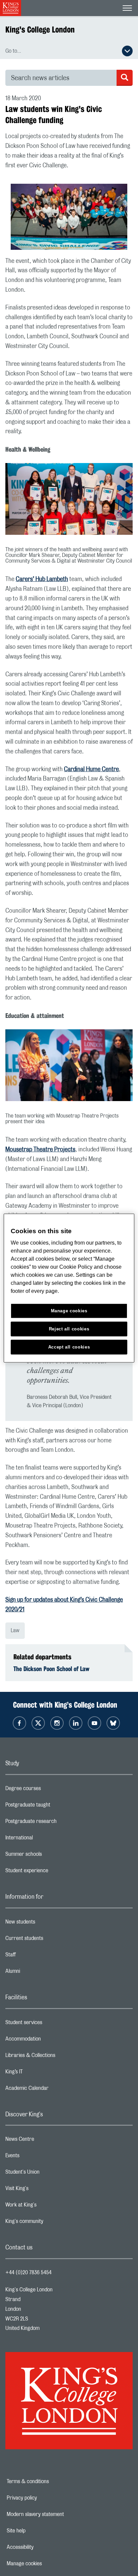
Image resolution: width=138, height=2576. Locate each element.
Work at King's (48, 2207)
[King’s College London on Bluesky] (113, 1723)
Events (39, 2157)
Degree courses (50, 1790)
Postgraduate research (58, 1823)
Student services (50, 2024)
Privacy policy (45, 2498)
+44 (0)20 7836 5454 (28, 2273)
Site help (39, 2531)
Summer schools (50, 1856)
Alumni (39, 1973)
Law (15, 1630)
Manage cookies (47, 2564)
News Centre (46, 2141)
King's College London (40, 30)
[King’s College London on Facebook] (19, 1723)
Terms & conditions (51, 2481)
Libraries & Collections (57, 2057)
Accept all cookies (69, 1347)
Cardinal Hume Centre (91, 769)
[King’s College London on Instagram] (57, 1723)
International (46, 1839)
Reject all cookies (69, 1329)
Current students (51, 1940)
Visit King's (44, 2190)
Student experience (53, 1872)
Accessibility (43, 2547)
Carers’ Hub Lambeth (42, 579)
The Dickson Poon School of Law (51, 1669)
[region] (69, 1288)
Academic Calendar (54, 2090)
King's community (51, 2223)
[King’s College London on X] (38, 1723)
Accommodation (50, 2041)
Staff (37, 1956)
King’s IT (41, 2073)
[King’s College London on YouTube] (94, 1723)
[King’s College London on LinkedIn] (76, 1723)
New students (47, 1924)
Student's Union (49, 2174)
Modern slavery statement (58, 2514)
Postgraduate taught (54, 1807)
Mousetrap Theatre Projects (40, 1150)
